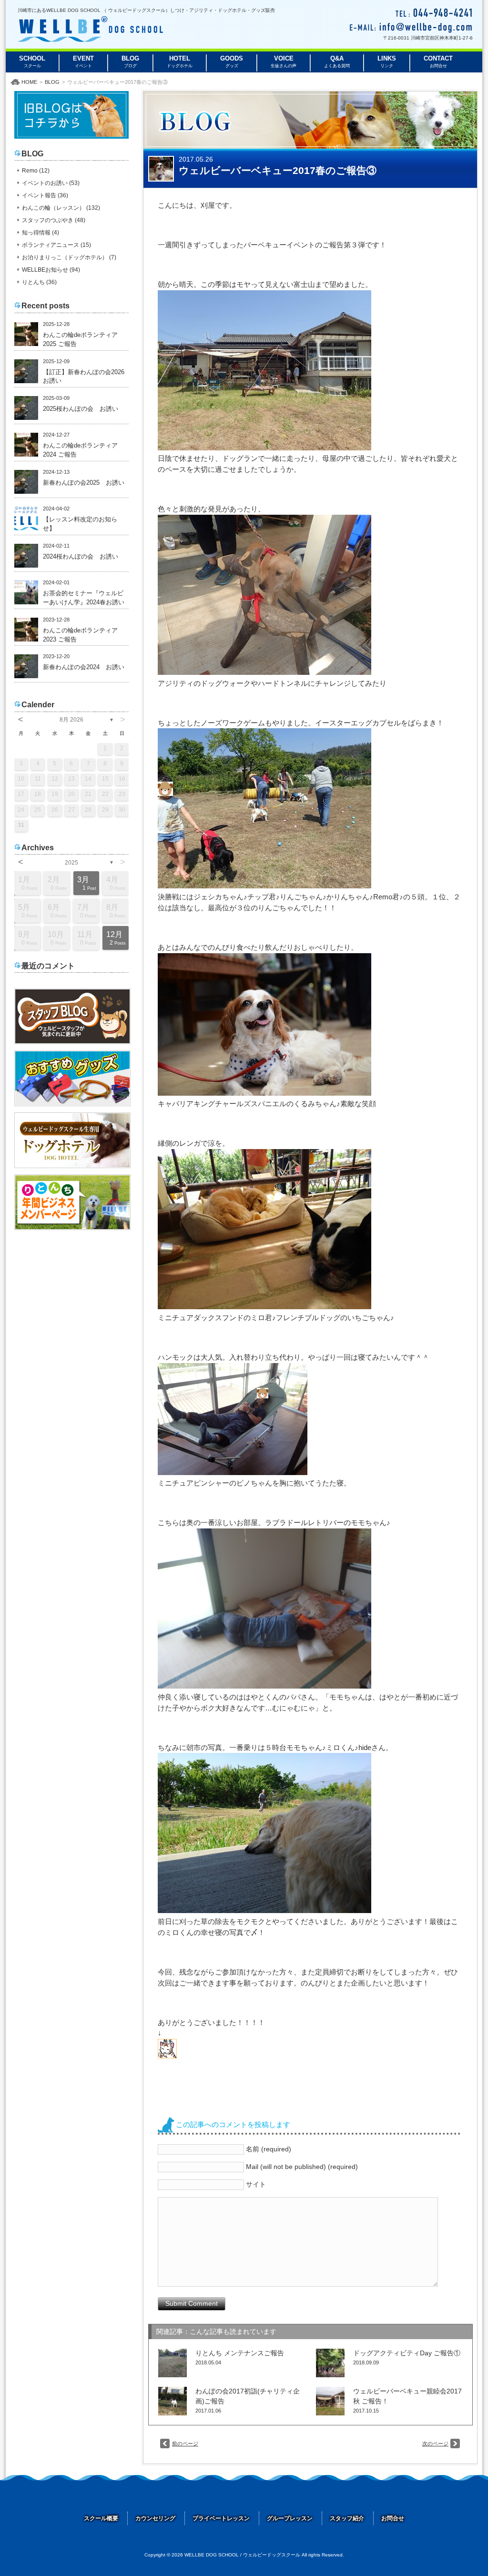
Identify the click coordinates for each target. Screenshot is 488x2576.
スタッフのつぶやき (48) (54, 220)
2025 (71, 863)
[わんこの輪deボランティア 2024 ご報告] (26, 445)
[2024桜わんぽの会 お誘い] (26, 556)
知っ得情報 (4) (41, 233)
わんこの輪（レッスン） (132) (61, 208)
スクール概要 (101, 2518)
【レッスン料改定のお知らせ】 (80, 524)
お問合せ (393, 2518)
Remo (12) (36, 171)
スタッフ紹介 (347, 2518)
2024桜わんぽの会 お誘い (81, 557)
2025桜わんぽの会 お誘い (81, 409)
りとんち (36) (39, 282)
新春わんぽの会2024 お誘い (84, 667)
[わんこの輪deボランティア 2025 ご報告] (26, 334)
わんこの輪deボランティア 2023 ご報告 (83, 635)
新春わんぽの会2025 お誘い (84, 483)
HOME (29, 82)
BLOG (52, 82)
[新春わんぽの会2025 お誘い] (26, 482)
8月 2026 (71, 720)
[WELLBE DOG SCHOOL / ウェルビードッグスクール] (90, 39)
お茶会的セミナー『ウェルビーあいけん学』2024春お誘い (84, 598)
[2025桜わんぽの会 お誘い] (26, 408)
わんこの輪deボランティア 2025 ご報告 (83, 340)
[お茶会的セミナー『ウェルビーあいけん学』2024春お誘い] (26, 592)
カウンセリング (155, 2518)
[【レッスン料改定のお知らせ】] (26, 519)
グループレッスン (290, 2518)
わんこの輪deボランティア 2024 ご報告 (83, 450)
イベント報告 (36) (45, 195)
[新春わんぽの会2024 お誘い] (26, 666)
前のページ (185, 2444)
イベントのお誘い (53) (51, 183)
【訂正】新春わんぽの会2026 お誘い (86, 377)
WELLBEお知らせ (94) (51, 270)
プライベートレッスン (221, 2518)
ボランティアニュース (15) (56, 245)
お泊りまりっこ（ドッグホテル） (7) (69, 257)
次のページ (435, 2444)
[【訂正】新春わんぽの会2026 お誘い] (26, 371)
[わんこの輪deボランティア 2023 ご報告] (26, 630)
